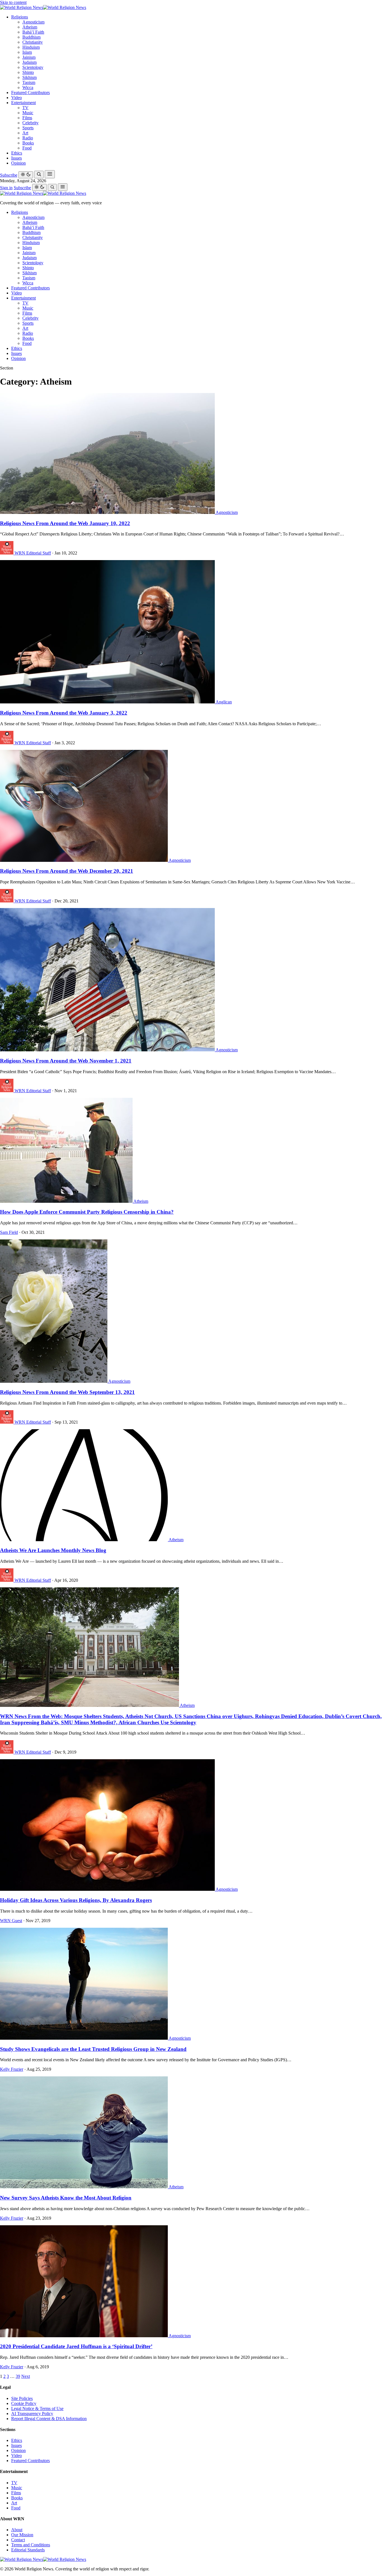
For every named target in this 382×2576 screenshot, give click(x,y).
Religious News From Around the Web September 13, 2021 (67, 1392)
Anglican (224, 702)
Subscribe (9, 175)
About (17, 2530)
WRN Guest (11, 1921)
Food (27, 148)
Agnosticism (33, 22)
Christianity (33, 42)
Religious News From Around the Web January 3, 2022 (64, 713)
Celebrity (30, 123)
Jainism (29, 57)
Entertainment (23, 103)
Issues (16, 158)
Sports (28, 128)
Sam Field (9, 1232)
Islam (27, 52)
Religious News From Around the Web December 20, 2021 (67, 871)
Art (25, 133)
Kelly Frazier (12, 2069)
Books (28, 143)
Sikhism (30, 77)
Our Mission (22, 2535)
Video (16, 98)
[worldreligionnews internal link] (43, 7)
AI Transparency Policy (32, 2414)
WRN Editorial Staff (33, 553)
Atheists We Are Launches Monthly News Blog (53, 1550)
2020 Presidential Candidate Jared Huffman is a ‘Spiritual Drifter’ (76, 2346)
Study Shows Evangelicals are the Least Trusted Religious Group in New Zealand (93, 2049)
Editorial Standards (28, 2550)
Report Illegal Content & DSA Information (49, 2419)
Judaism (30, 62)
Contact (18, 2540)
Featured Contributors (30, 93)
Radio (28, 138)
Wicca (28, 87)
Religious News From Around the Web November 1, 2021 (66, 1061)
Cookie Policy (24, 2403)
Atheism (30, 27)
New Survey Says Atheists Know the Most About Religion (66, 2198)
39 (18, 2376)
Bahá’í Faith (33, 32)
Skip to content (13, 2)
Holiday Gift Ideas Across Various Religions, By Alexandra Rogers (76, 1900)
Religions (20, 17)
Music (28, 113)
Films (27, 118)
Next (26, 2376)
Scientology (33, 67)
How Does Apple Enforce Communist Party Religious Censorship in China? (87, 1212)
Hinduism (31, 47)
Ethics (17, 153)
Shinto (28, 72)
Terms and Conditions (31, 2545)
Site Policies (22, 2398)
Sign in (6, 188)
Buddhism (31, 37)
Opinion (18, 163)
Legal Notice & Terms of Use (37, 2408)
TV (25, 108)
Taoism (29, 82)
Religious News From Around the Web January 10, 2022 (65, 523)
